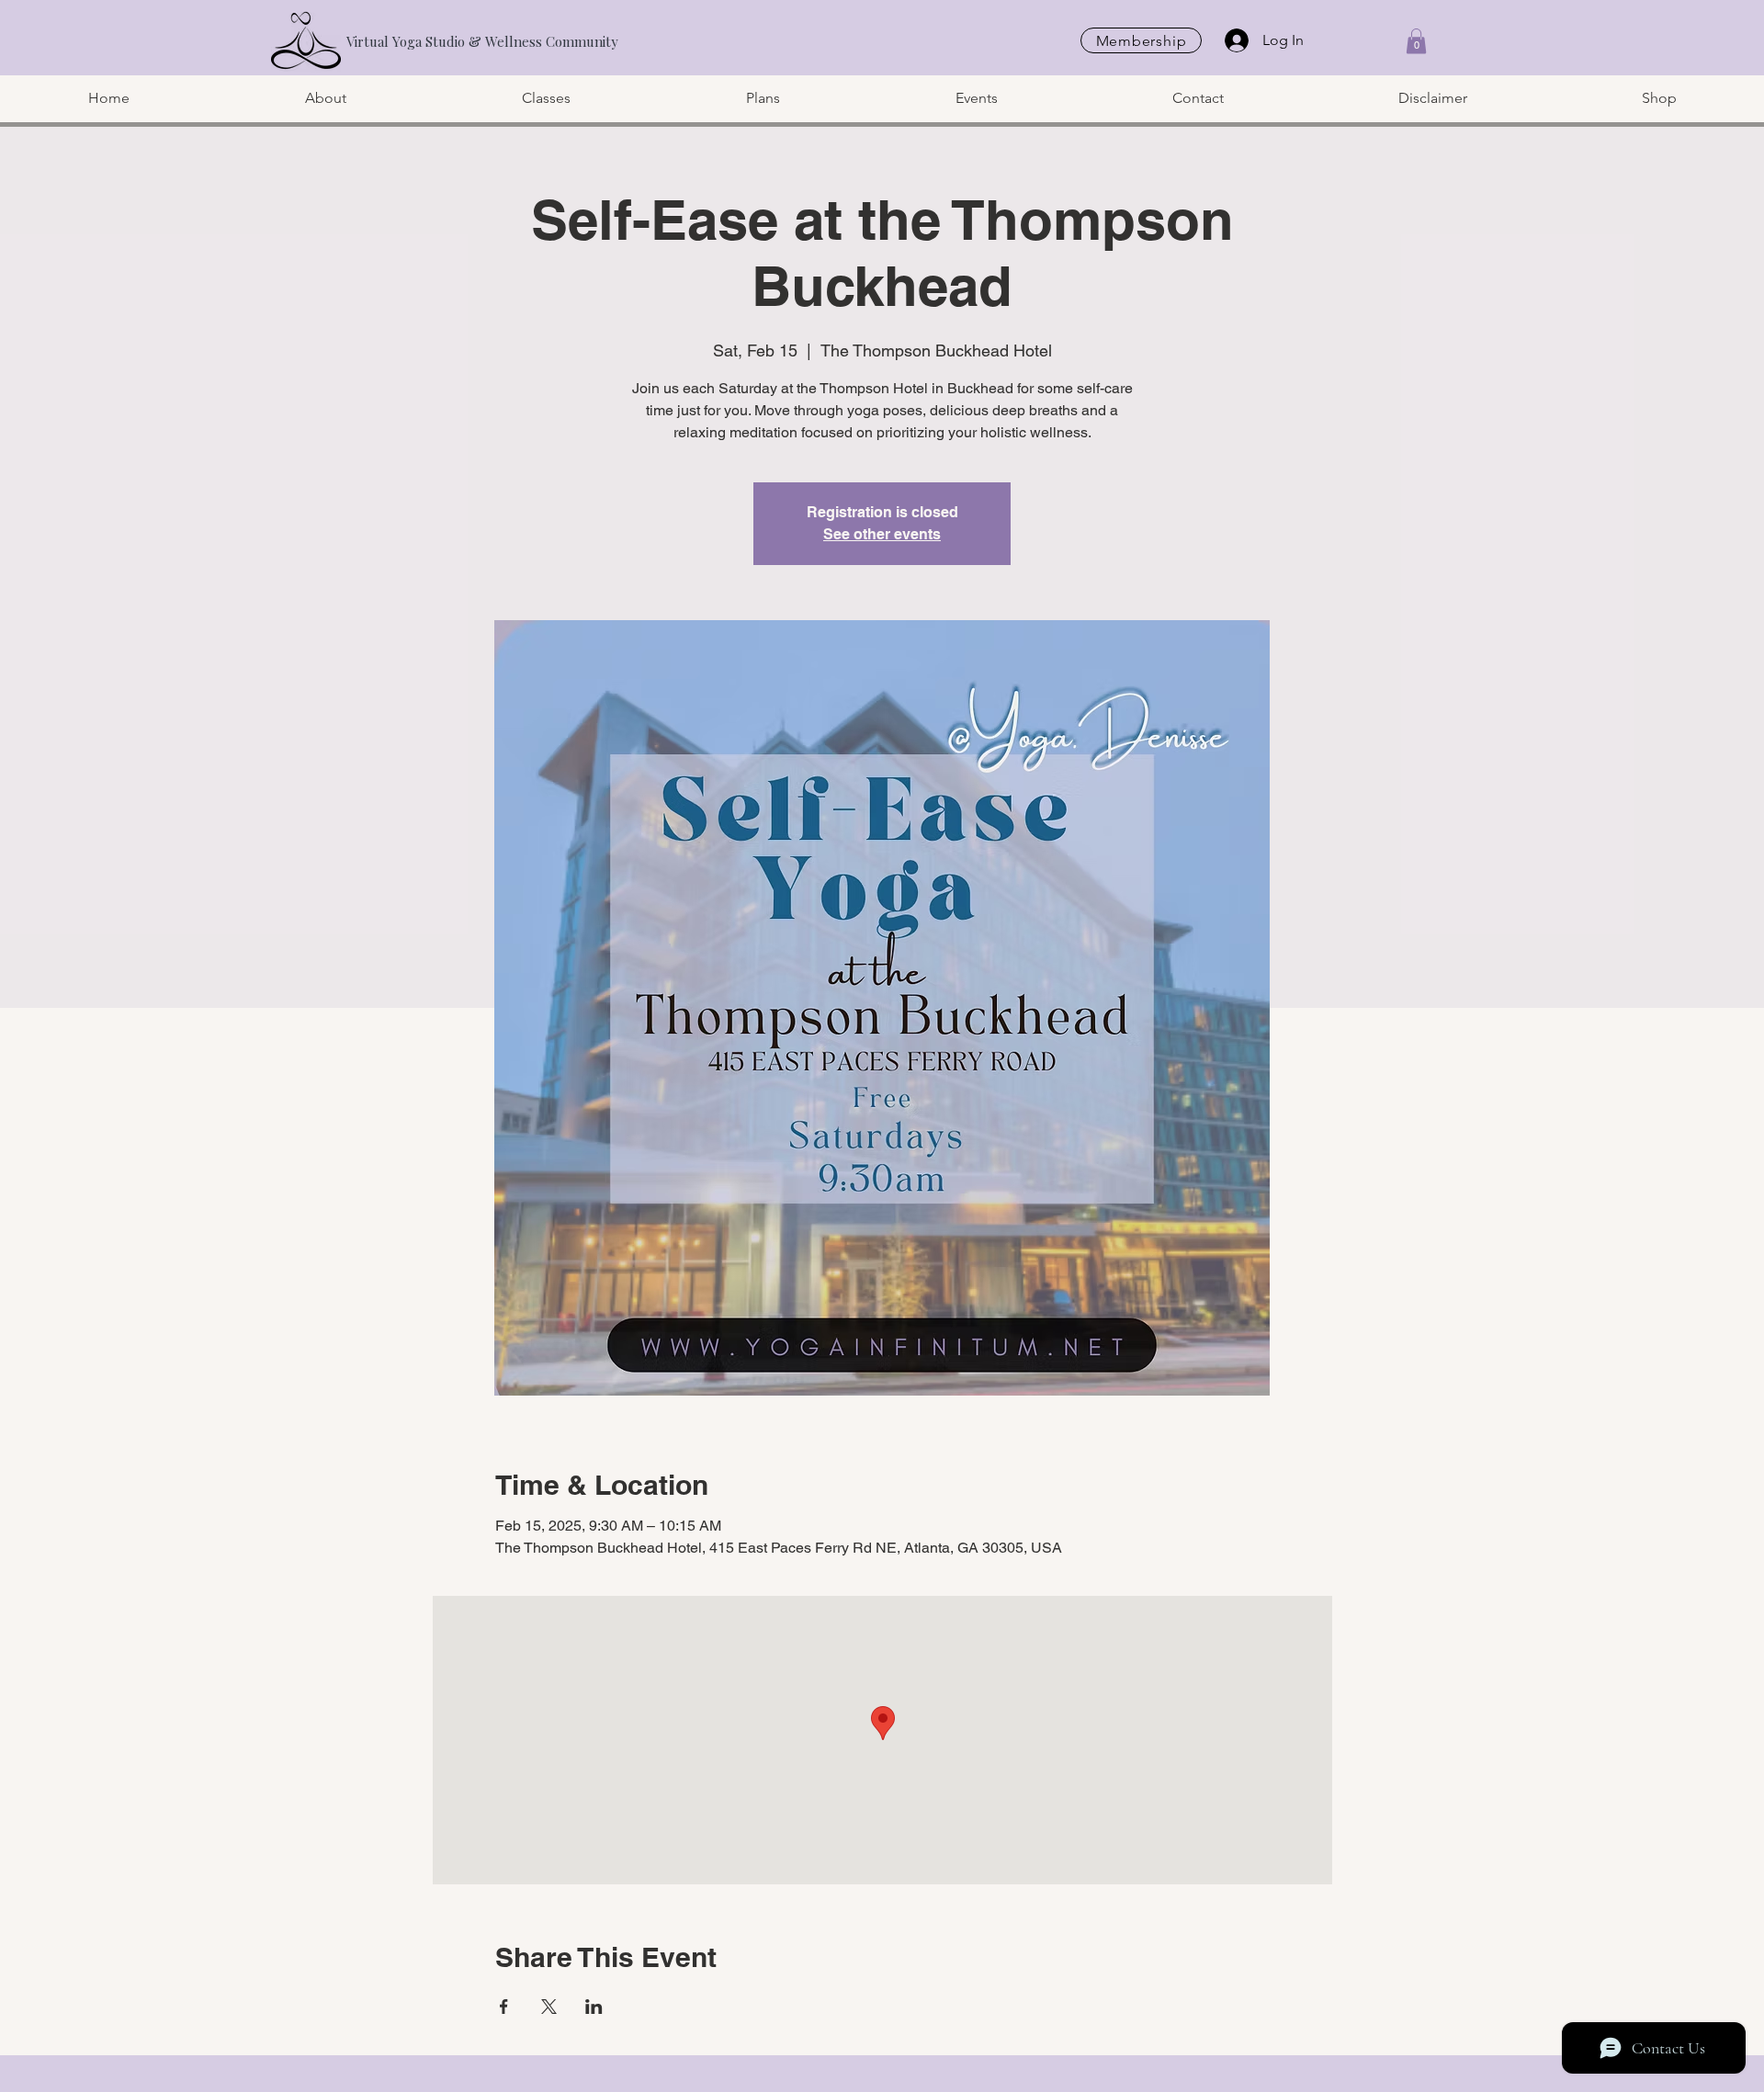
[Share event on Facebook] (504, 2007)
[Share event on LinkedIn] (594, 2007)
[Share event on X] (549, 2007)
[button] (1416, 41)
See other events (882, 534)
